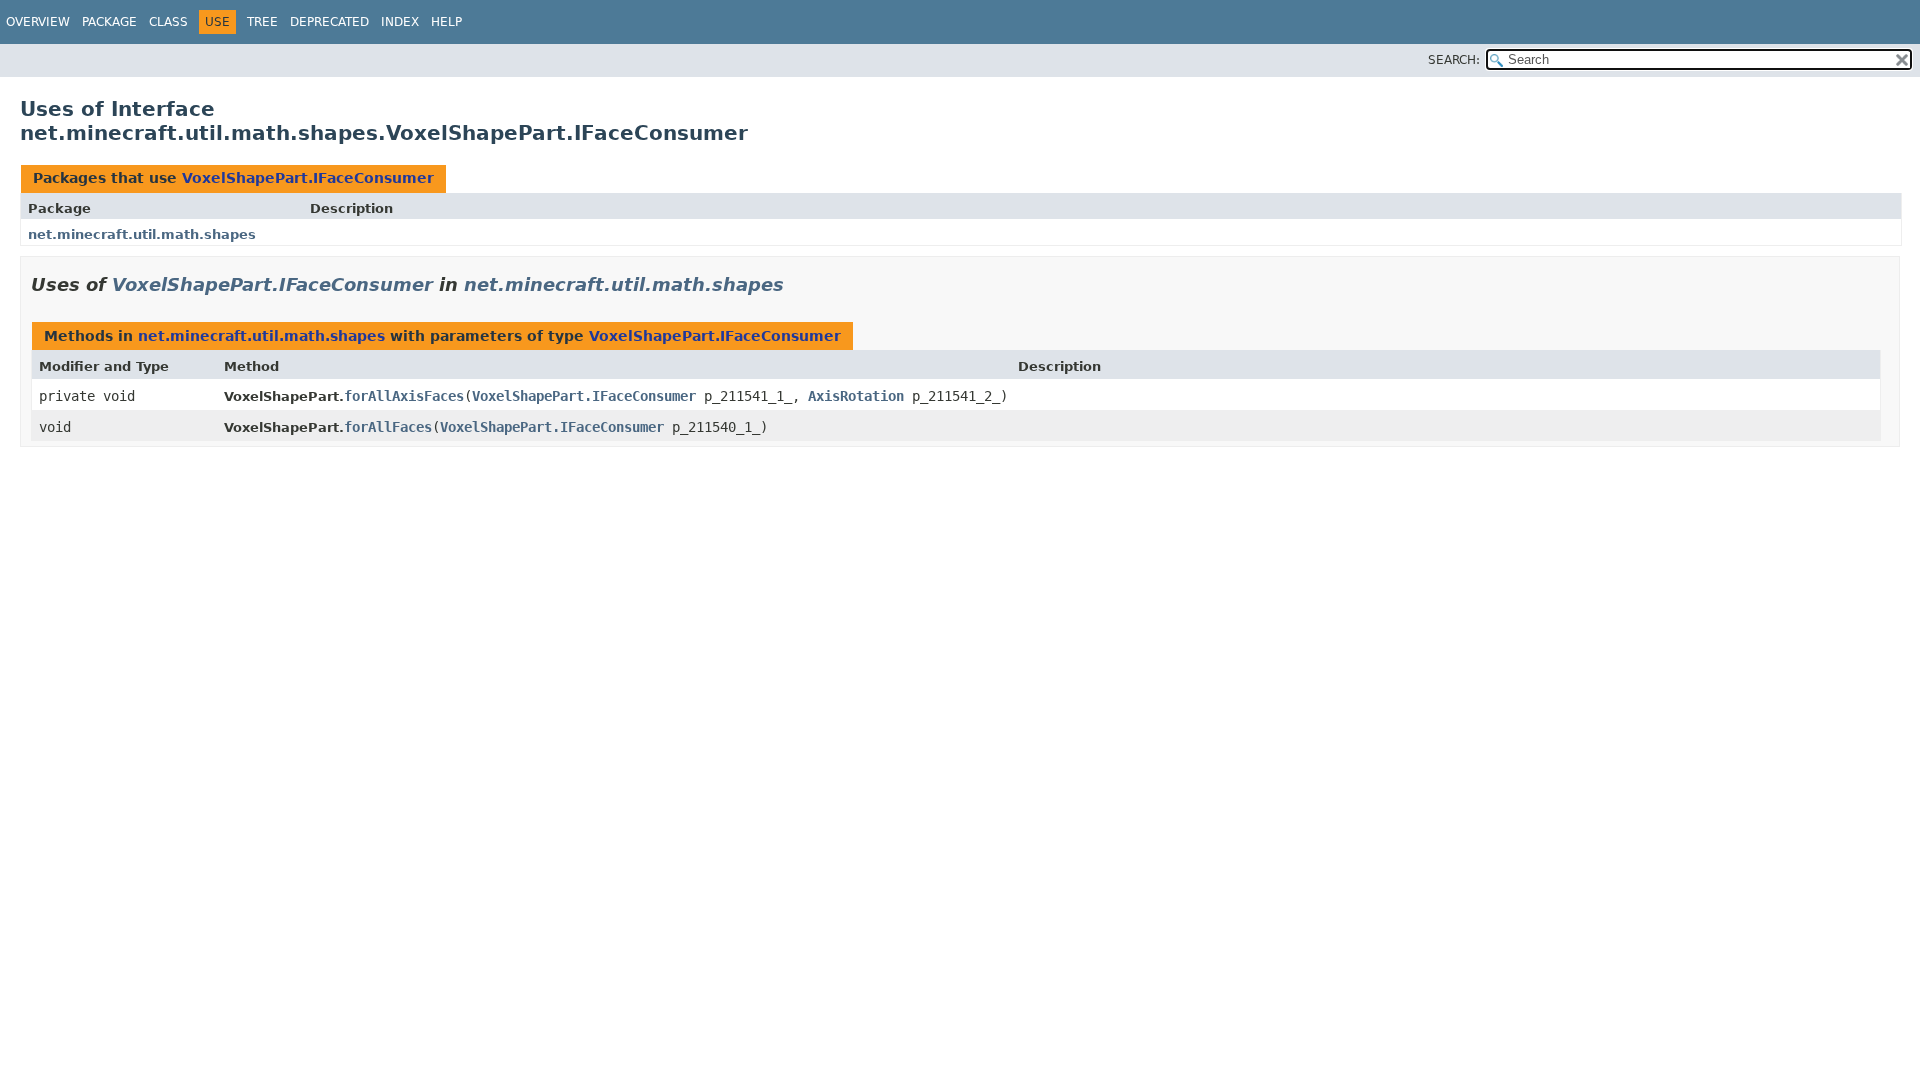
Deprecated (329, 22)
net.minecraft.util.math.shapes (142, 234)
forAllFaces (388, 427)
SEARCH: (1454, 60)
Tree (262, 22)
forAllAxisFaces (404, 396)
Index (400, 22)
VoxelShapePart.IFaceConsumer (308, 178)
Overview (38, 22)
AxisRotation (856, 396)
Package (109, 22)
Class (168, 22)
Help (446, 22)
